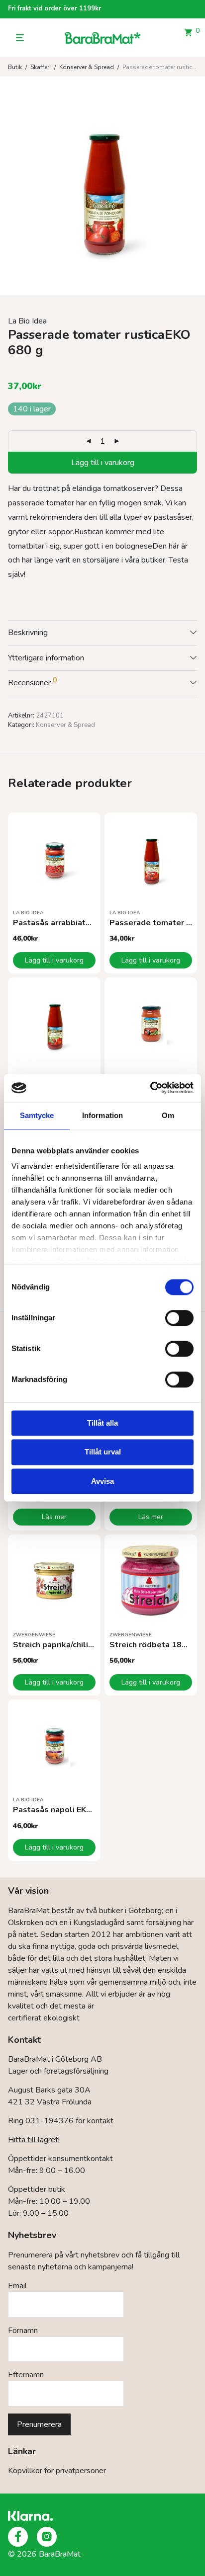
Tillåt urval (103, 1452)
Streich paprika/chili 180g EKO (70, 1645)
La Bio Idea (27, 321)
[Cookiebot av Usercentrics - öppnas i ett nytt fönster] (150, 1088)
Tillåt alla (102, 1423)
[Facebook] (18, 2537)
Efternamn (26, 2375)
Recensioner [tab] (32, 682)
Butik (15, 67)
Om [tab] (168, 1115)
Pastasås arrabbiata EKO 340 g (72, 923)
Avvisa (102, 1481)
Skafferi (41, 67)
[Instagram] (47, 2537)
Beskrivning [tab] (28, 633)
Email (17, 2286)
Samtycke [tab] (37, 1115)
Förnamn (23, 2331)
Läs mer (54, 1517)
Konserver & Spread (87, 67)
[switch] (179, 1318)
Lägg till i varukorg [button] (54, 960)
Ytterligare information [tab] (46, 658)
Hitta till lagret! (34, 2140)
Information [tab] (102, 1115)
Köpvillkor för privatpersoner (57, 2471)
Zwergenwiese (34, 1635)
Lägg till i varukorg (103, 463)
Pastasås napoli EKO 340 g (65, 1810)
